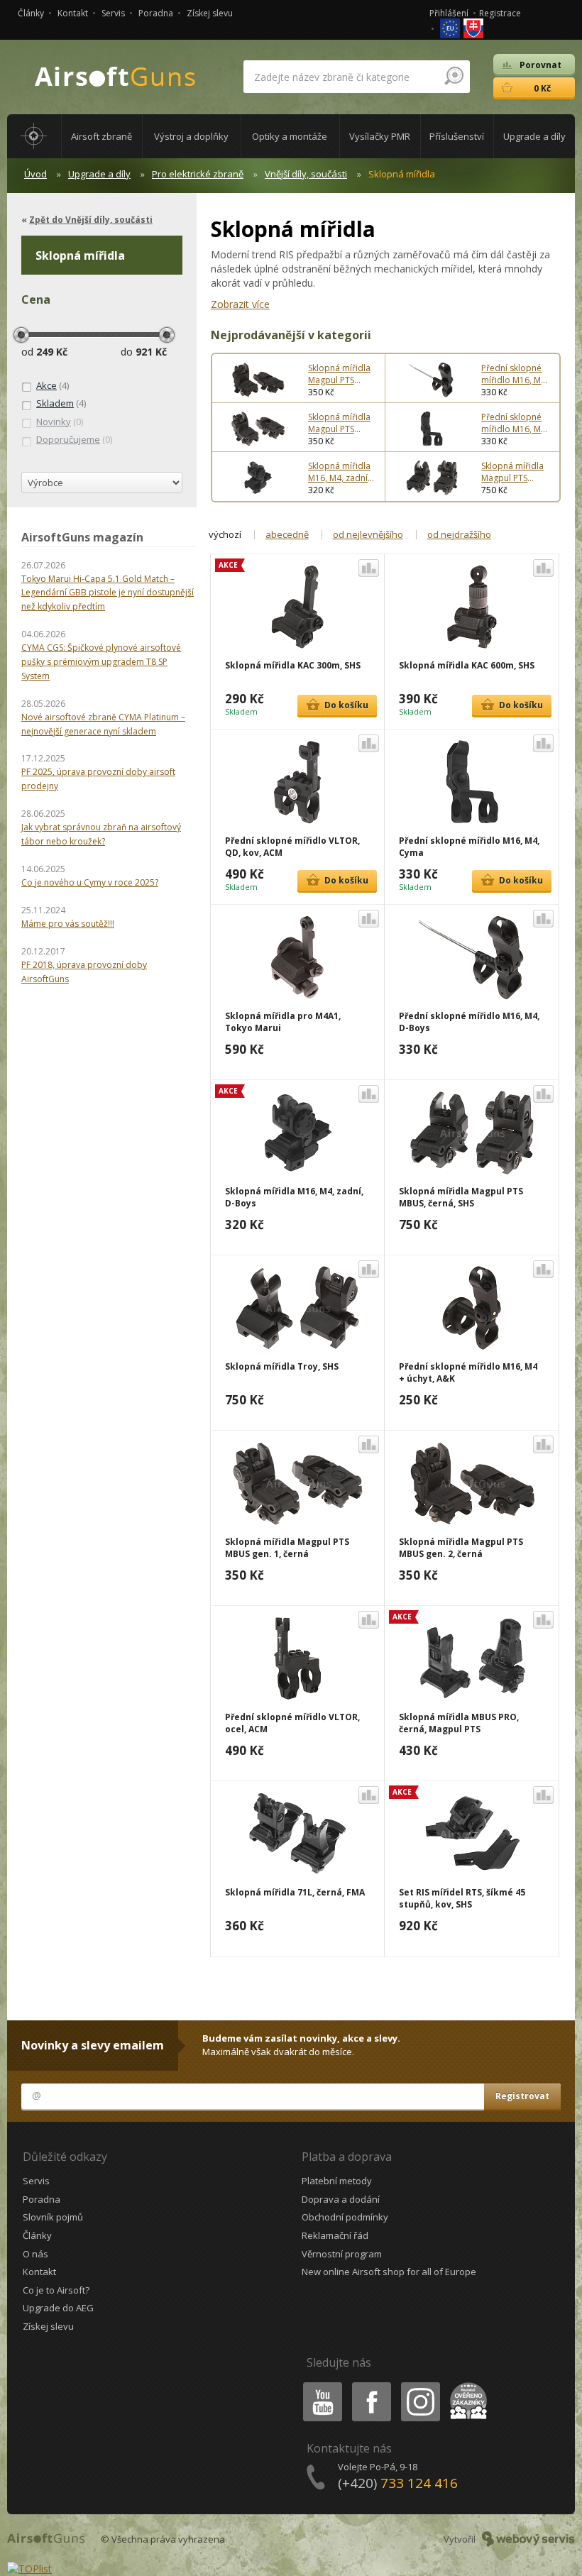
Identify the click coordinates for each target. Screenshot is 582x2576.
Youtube (319, 2385)
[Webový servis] (528, 2539)
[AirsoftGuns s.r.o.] (116, 77)
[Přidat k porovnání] (369, 568)
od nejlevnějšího (368, 534)
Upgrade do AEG (58, 2308)
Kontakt (73, 13)
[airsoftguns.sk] (473, 27)
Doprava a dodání (341, 2199)
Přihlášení (449, 13)
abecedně (287, 534)
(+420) (398, 2483)
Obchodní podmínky (345, 2217)
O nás (35, 2254)
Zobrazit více (240, 304)
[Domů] (34, 136)
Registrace (500, 13)
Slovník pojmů (53, 2217)
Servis (113, 13)
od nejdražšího (459, 534)
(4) (53, 385)
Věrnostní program (342, 2254)
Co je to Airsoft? (56, 2290)
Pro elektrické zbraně (198, 174)
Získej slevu (210, 13)
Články (31, 13)
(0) (60, 422)
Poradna (156, 13)
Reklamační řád (335, 2235)
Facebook (371, 2385)
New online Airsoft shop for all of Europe (389, 2272)
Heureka (466, 2385)
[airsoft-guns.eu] (451, 27)
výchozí (225, 534)
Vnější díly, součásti (306, 174)
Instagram (420, 2385)
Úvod (35, 174)
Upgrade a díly (99, 174)
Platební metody (337, 2181)
